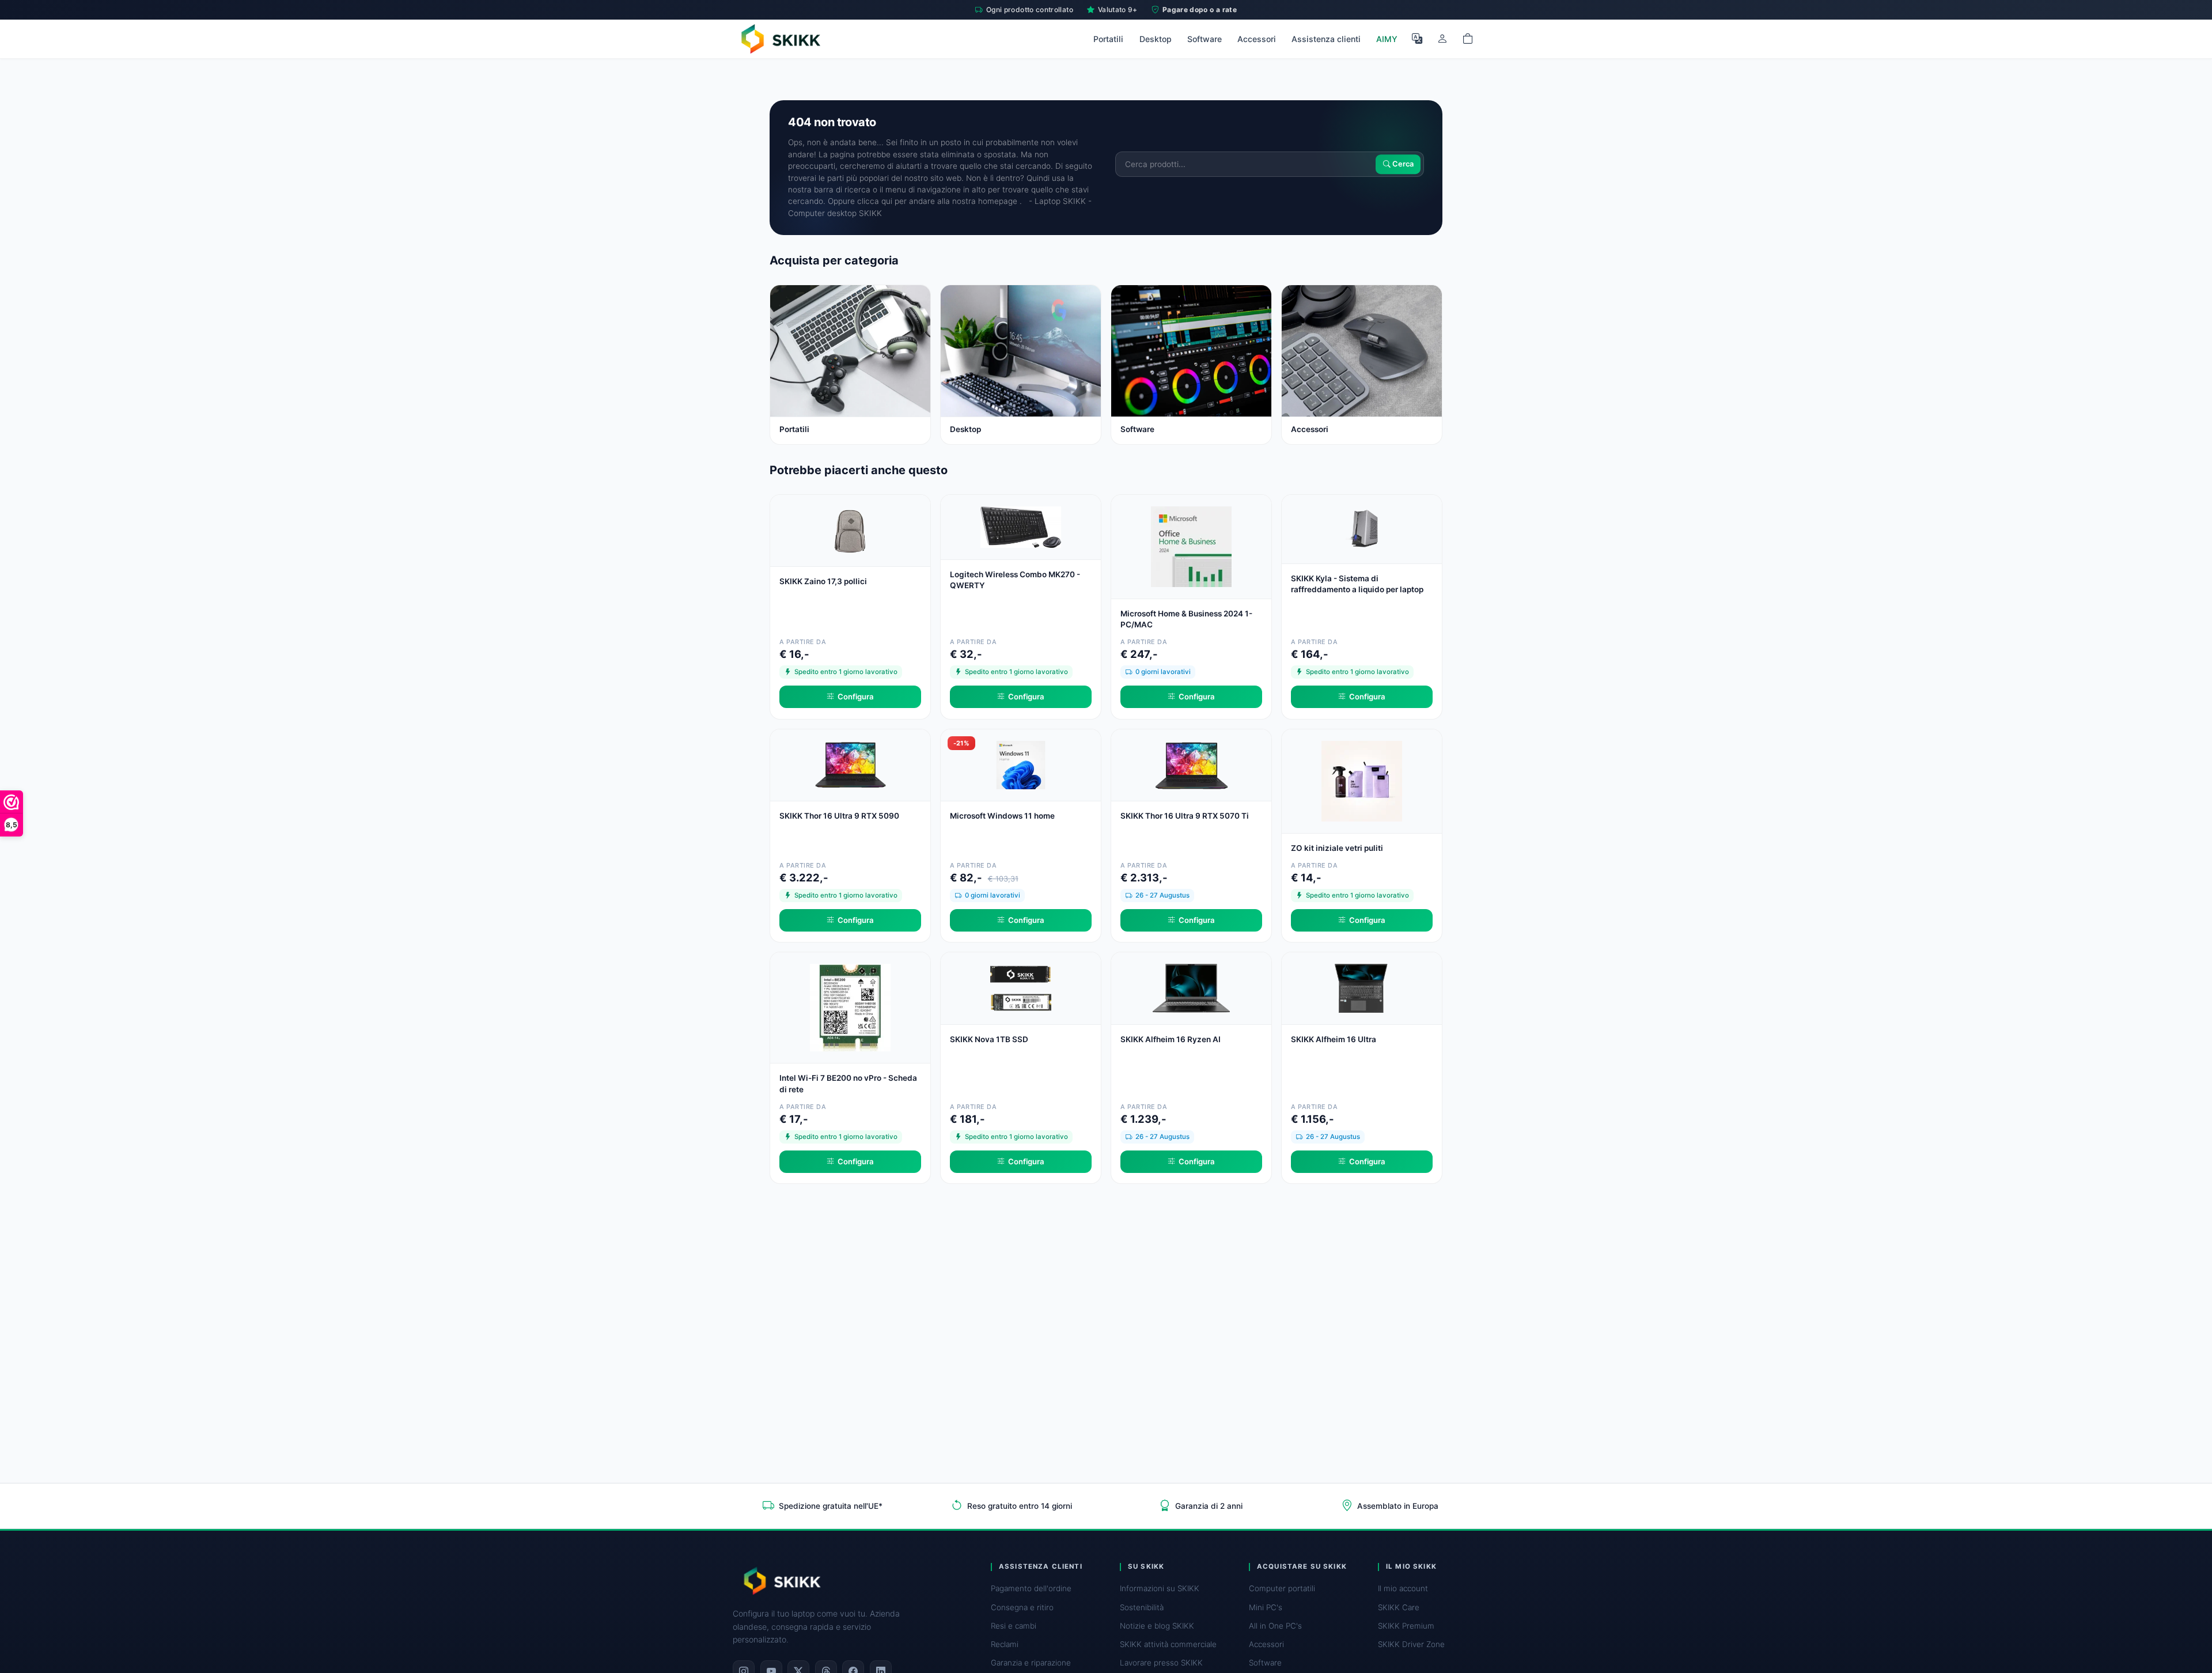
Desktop (1156, 39)
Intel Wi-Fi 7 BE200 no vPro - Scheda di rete (848, 1083)
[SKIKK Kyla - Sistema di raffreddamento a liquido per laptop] (1362, 528)
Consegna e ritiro (1022, 1607)
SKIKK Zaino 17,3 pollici (823, 581)
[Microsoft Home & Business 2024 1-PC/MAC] (1191, 545)
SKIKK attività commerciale (1168, 1644)
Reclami (1005, 1644)
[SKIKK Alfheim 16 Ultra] (1362, 987)
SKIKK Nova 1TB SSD (989, 1039)
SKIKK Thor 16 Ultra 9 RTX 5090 (839, 816)
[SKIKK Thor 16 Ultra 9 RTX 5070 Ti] (1191, 764)
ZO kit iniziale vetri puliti (1337, 848)
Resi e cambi (1014, 1626)
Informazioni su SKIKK (1160, 1588)
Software (1205, 39)
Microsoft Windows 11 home (1002, 816)
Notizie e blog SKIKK (1157, 1626)
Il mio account (1403, 1588)
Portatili (1108, 39)
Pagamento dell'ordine (1031, 1588)
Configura (856, 697)
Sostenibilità (1142, 1607)
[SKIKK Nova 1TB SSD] (1021, 987)
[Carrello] (1468, 39)
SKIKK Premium (1406, 1626)
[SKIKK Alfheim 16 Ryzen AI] (1191, 987)
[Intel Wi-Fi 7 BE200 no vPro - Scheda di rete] (850, 1007)
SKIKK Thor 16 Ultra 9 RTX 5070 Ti (1185, 816)
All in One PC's (1275, 1626)
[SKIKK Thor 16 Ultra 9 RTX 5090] (850, 764)
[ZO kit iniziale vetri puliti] (1362, 780)
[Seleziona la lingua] (1417, 39)
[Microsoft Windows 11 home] (1021, 764)
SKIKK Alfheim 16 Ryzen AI (1171, 1039)
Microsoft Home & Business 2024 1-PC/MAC (1186, 619)
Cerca (1402, 164)
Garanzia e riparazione (1031, 1663)
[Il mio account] (1442, 39)
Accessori (1257, 39)
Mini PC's (1266, 1607)
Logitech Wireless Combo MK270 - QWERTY (1015, 580)
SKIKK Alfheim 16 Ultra (1334, 1039)
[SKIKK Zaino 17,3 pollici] (850, 529)
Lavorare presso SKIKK (1161, 1663)
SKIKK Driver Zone (1411, 1644)
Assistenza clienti (1326, 39)
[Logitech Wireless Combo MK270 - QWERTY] (1021, 526)
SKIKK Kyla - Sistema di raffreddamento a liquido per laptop (1357, 584)
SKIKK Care (1399, 1607)
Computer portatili (1282, 1588)
